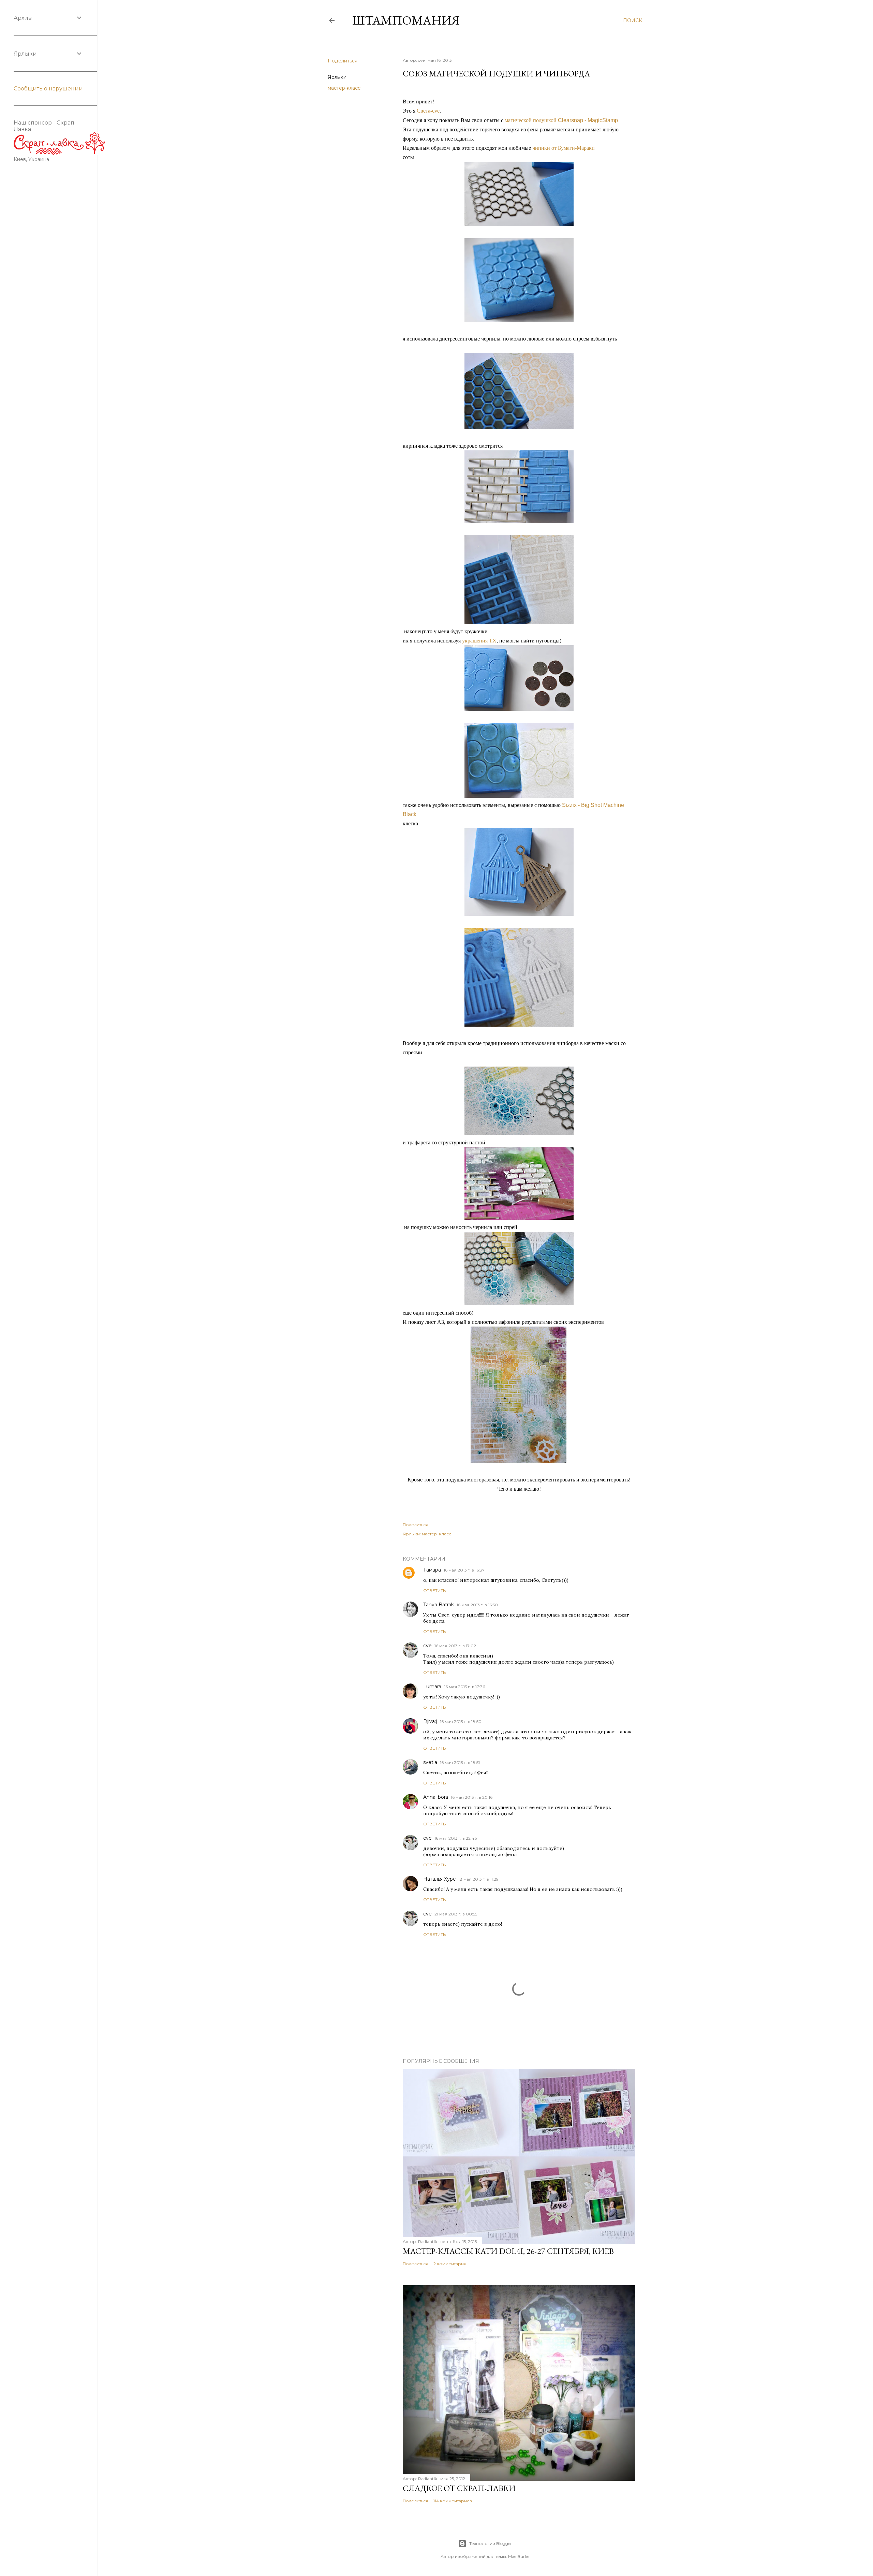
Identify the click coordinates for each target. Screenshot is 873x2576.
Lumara (432, 1687)
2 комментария (450, 2264)
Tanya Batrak (439, 1605)
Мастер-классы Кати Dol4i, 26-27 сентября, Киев (508, 2251)
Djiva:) (430, 1721)
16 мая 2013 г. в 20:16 (472, 1797)
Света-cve (428, 111)
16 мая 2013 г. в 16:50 (477, 1605)
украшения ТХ (479, 641)
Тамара (432, 1570)
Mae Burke (519, 2556)
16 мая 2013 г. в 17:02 (455, 1646)
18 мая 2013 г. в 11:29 (478, 1879)
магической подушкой (561, 120)
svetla (430, 1762)
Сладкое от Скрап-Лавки (459, 2488)
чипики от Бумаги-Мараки (564, 148)
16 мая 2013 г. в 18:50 (461, 1721)
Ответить (434, 1590)
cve (427, 1646)
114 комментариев (453, 2501)
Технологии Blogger (491, 2543)
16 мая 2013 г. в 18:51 (460, 1762)
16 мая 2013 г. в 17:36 (464, 1687)
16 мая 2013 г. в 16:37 (464, 1570)
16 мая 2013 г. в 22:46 (456, 1838)
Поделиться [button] (343, 61)
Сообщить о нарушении (48, 89)
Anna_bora (436, 1797)
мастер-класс (344, 88)
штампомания (406, 20)
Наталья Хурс (439, 1879)
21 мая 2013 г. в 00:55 (456, 1914)
